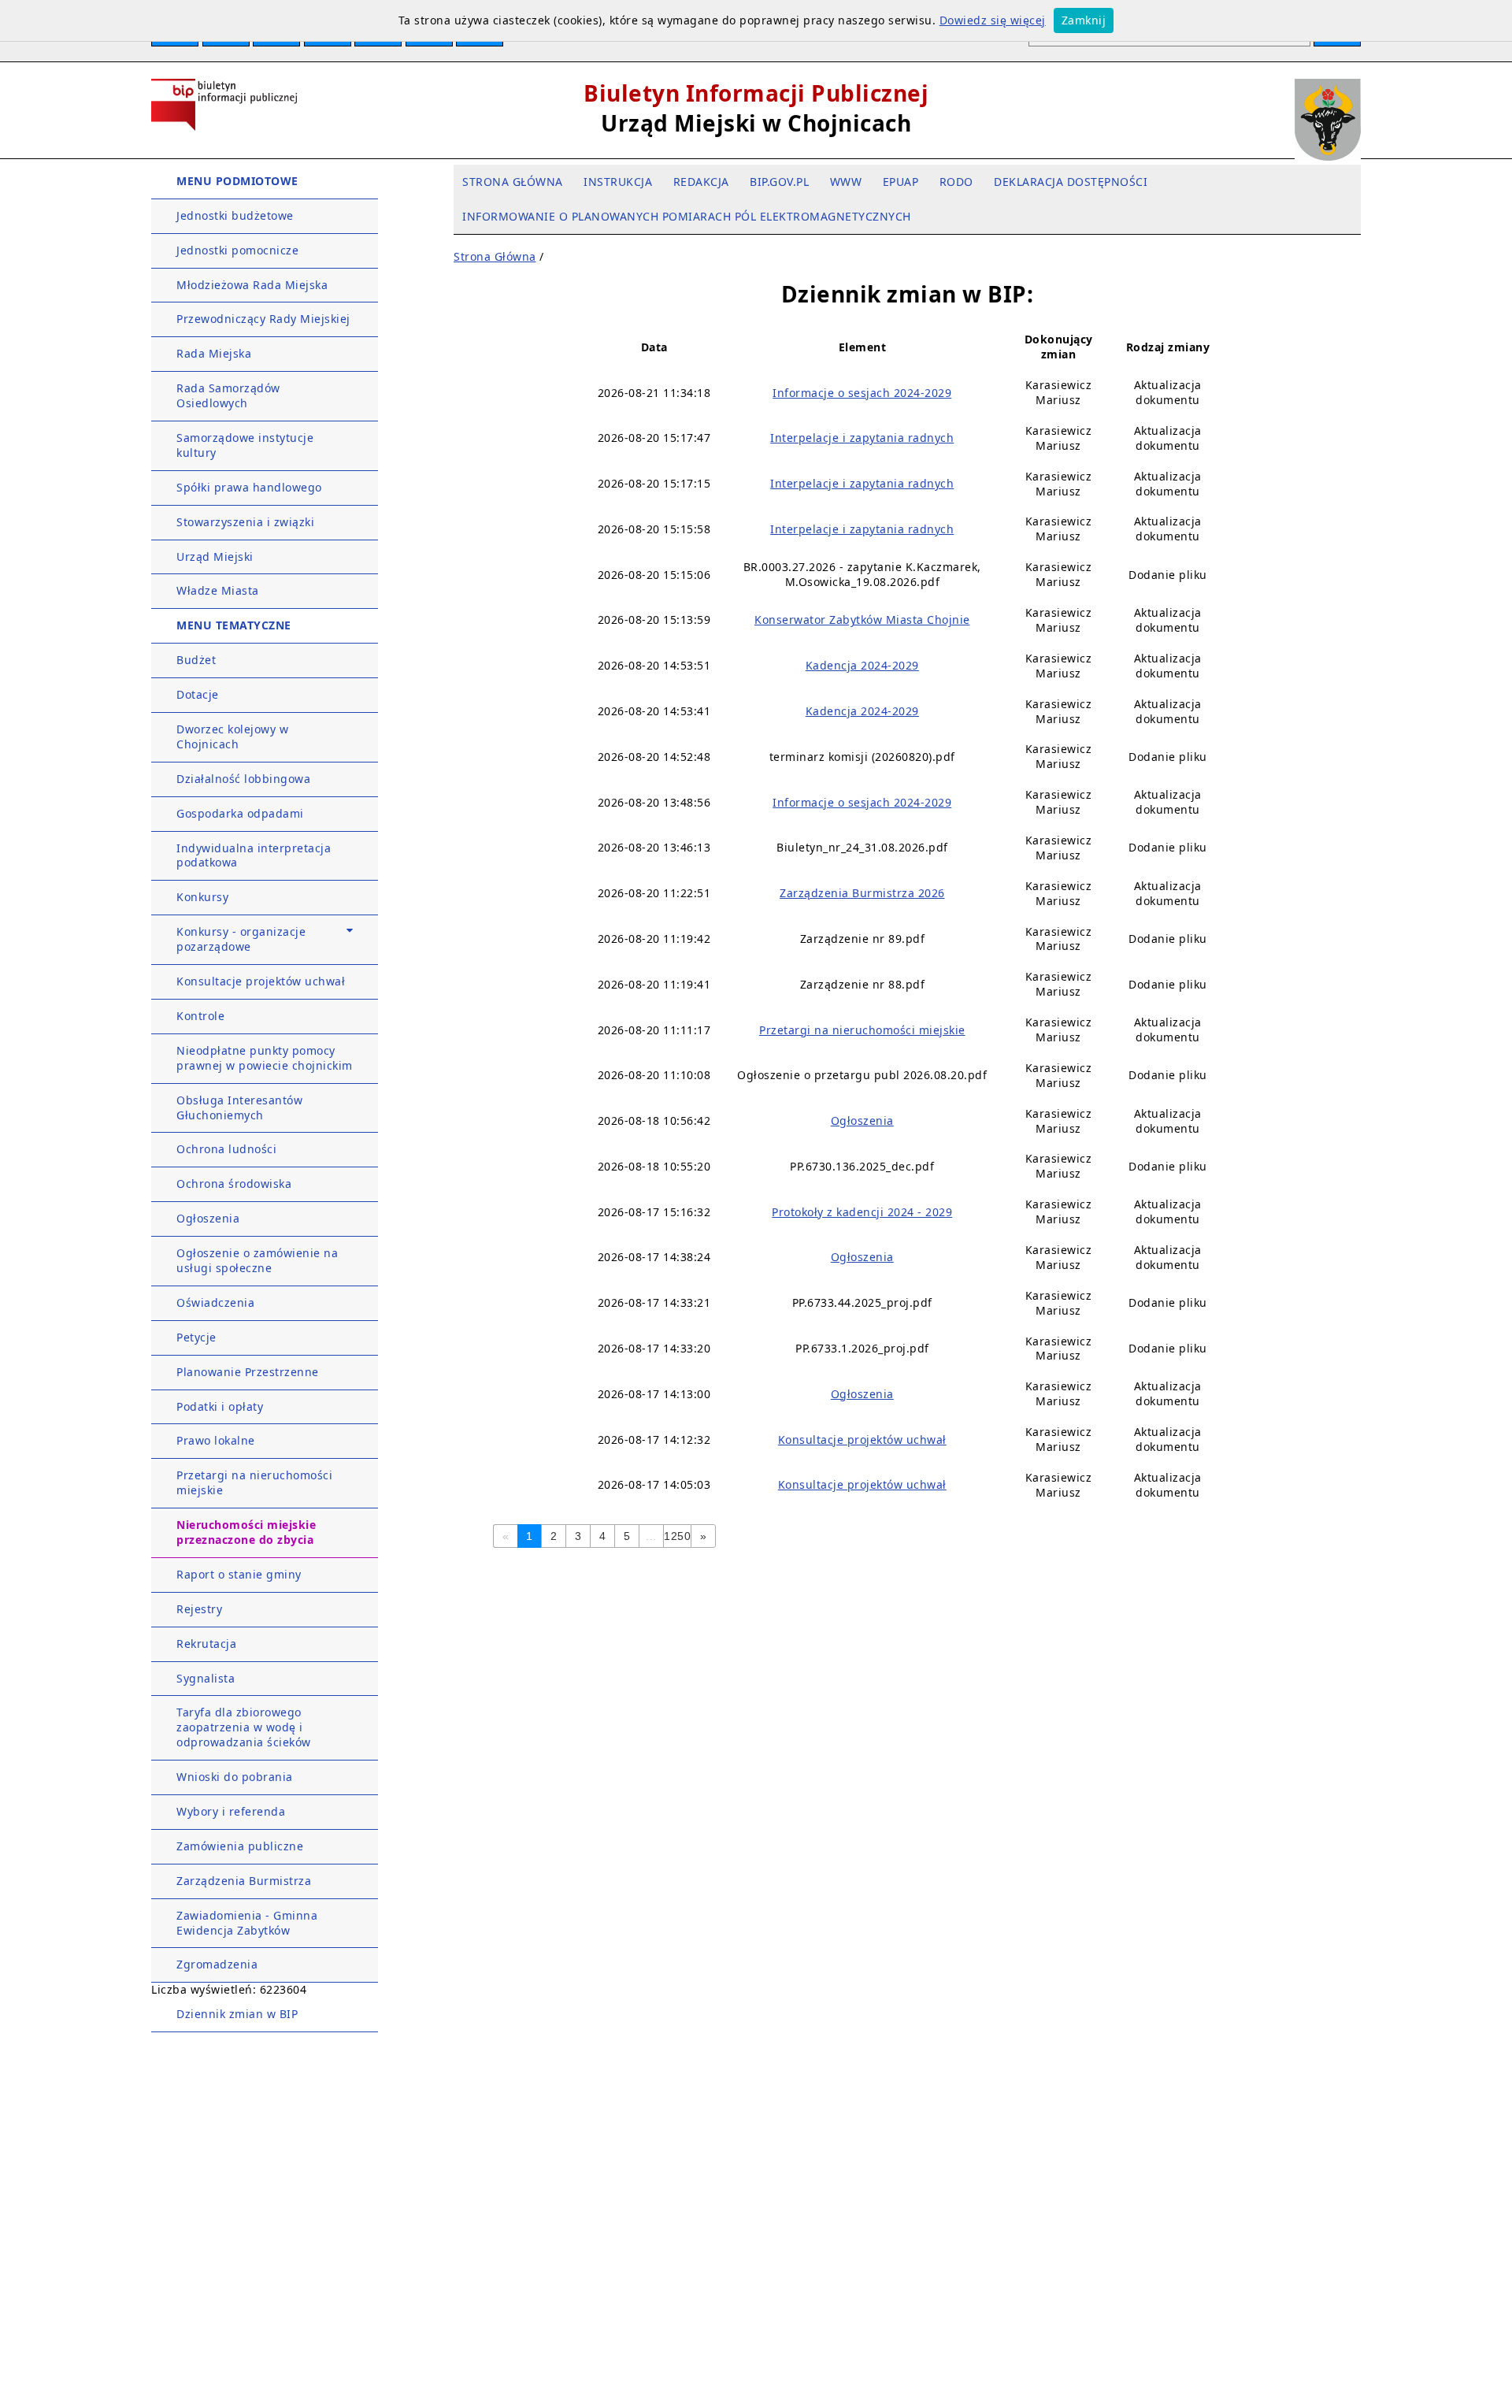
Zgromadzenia (217, 1964)
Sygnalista (206, 1678)
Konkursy (202, 897)
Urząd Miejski (215, 557)
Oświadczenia (215, 1302)
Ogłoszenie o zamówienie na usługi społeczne (257, 1260)
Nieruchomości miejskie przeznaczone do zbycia (246, 1532)
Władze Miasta (218, 590)
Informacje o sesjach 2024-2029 (862, 393)
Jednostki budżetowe (235, 215)
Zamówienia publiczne (240, 1846)
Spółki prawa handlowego (249, 487)
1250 (677, 1536)
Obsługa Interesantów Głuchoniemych (239, 1108)
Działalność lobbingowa (243, 779)
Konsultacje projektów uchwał (261, 981)
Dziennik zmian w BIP (237, 2014)
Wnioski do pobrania (235, 1777)
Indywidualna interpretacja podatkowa (254, 855)
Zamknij (1084, 20)
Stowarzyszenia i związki (245, 522)
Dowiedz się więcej (993, 20)
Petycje (196, 1337)
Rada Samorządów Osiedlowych (228, 395)
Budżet (196, 660)
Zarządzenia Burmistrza (244, 1881)
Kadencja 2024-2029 (862, 665)
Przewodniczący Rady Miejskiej (263, 319)
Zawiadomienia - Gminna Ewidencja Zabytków (247, 1923)
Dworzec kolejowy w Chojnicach (232, 736)
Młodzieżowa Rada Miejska (252, 285)
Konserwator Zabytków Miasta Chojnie (862, 620)
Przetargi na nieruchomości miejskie (254, 1482)
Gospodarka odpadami (240, 813)
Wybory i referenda (231, 1811)
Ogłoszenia (208, 1218)
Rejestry (199, 1609)
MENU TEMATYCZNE (234, 625)
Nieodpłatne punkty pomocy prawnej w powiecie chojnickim (265, 1058)
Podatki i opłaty (220, 1406)
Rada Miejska (214, 353)
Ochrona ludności (226, 1149)
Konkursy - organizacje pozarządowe (241, 939)
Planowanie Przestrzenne (248, 1372)
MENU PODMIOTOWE (237, 181)
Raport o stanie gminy (239, 1574)
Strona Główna (495, 256)
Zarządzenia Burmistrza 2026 (862, 893)
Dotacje (198, 694)
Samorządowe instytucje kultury (245, 445)
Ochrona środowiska (234, 1184)
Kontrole (200, 1016)
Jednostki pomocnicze (237, 250)
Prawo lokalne (216, 1440)
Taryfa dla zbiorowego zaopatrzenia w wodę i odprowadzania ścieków (244, 1727)
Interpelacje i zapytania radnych (862, 438)
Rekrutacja (206, 1644)
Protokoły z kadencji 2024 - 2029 (862, 1212)
